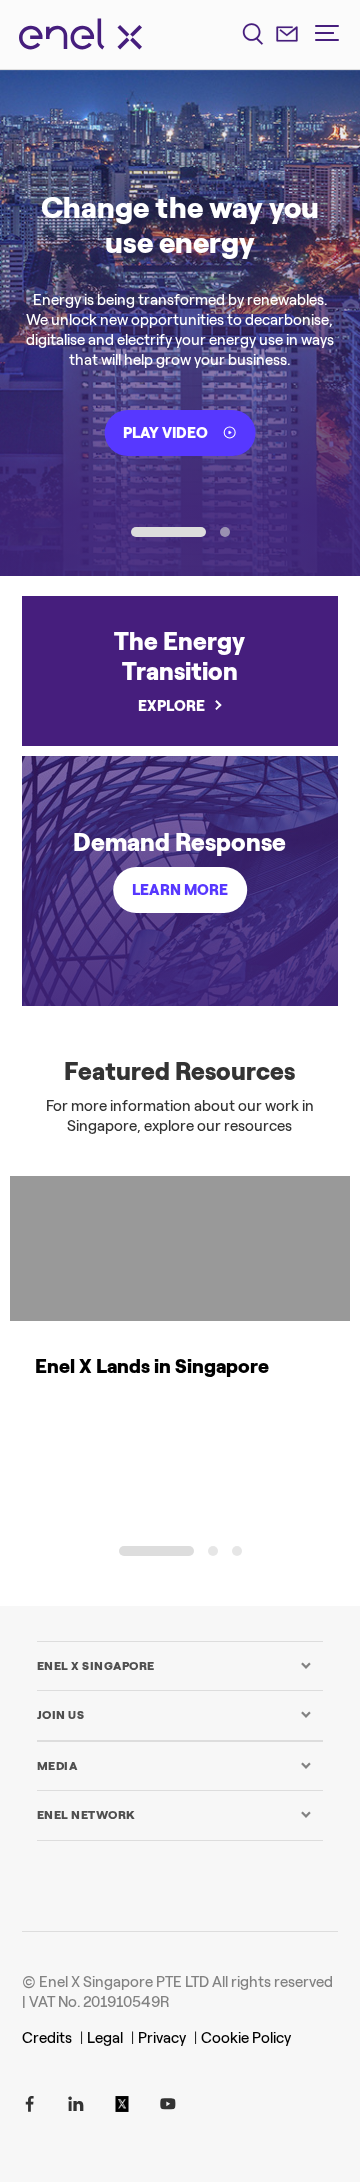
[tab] (174, 1666)
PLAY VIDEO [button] (165, 433)
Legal (105, 2038)
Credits (47, 2038)
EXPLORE (171, 706)
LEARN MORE (180, 890)
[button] (168, 532)
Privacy (162, 2038)
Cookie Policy (246, 2038)
